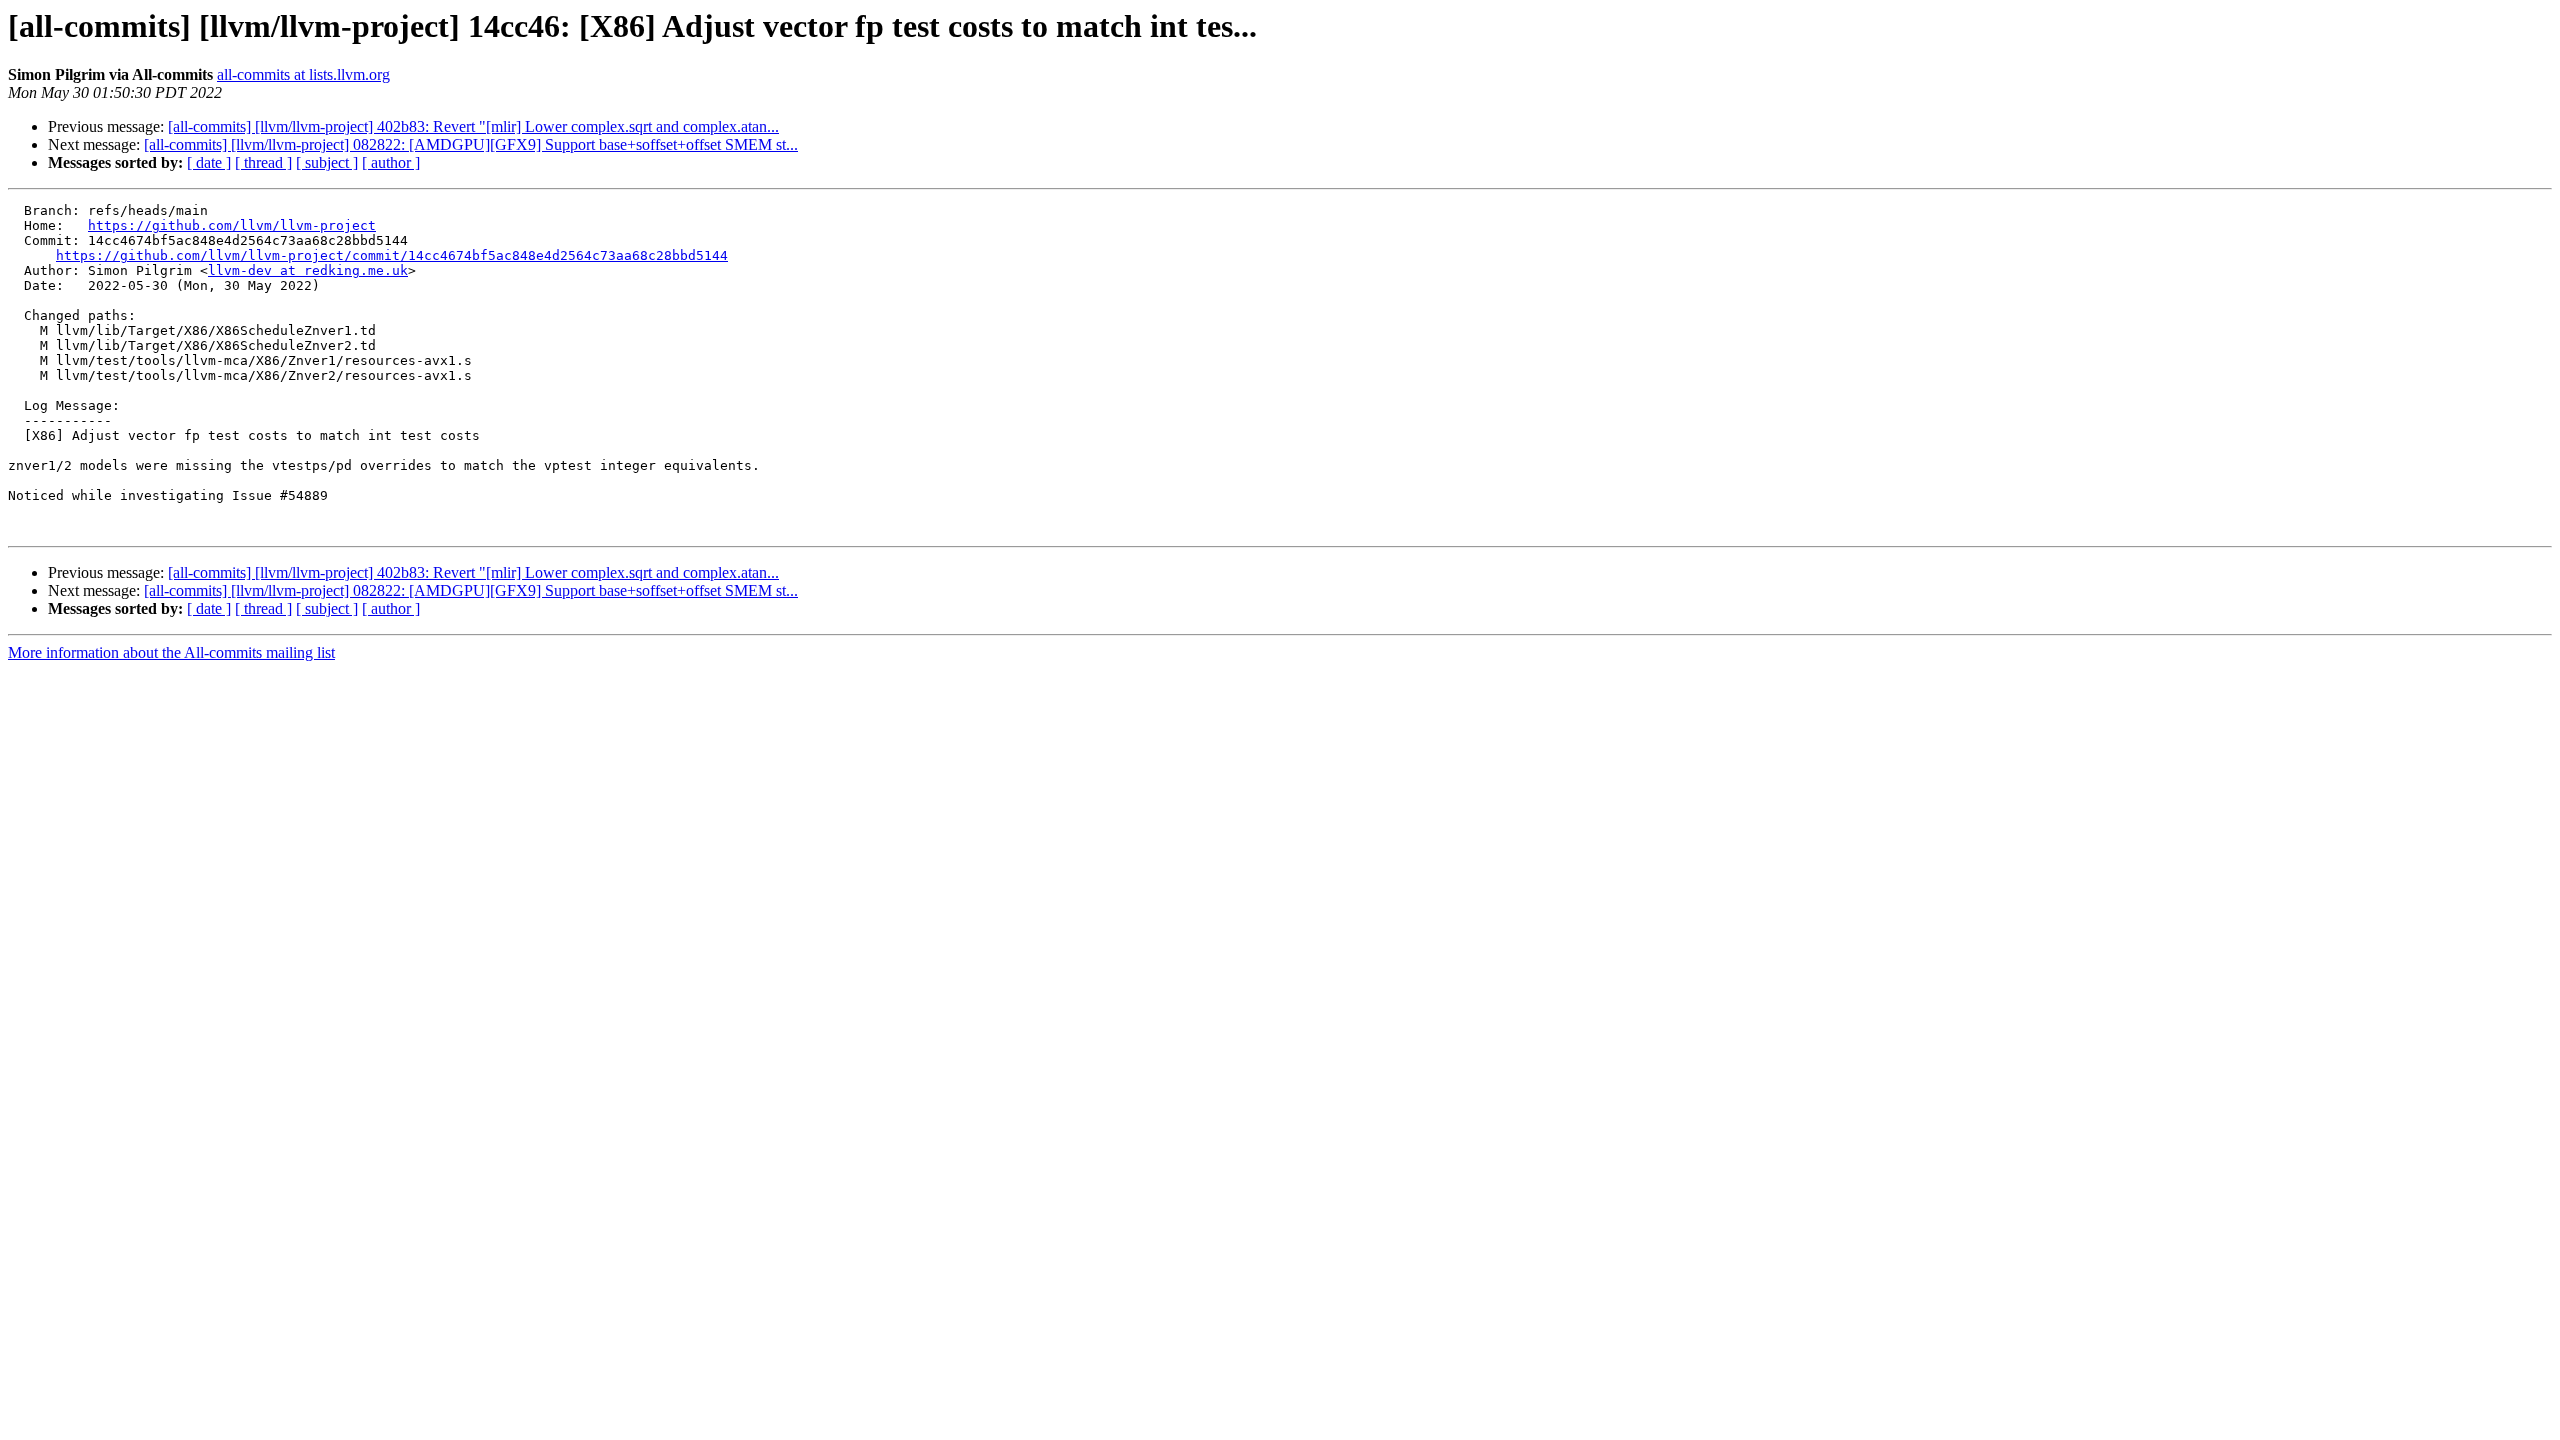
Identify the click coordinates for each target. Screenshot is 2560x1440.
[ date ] (209, 162)
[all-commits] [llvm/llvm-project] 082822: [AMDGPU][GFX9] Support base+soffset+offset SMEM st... (471, 144)
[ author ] (391, 162)
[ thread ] (263, 162)
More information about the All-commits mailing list (171, 652)
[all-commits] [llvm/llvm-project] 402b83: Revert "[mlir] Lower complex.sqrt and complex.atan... (473, 126)
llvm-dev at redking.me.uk (308, 270)
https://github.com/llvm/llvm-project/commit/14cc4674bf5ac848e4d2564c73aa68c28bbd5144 (392, 255)
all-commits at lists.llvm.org (303, 74)
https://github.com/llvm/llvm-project (232, 225)
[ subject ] (327, 162)
